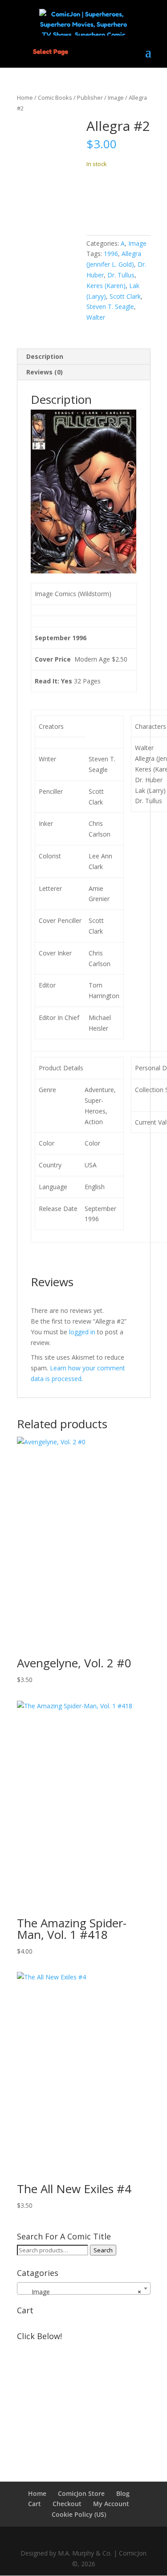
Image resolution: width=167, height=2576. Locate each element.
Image (116, 98)
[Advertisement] (84, 2400)
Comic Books (55, 98)
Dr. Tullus (121, 275)
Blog (123, 2493)
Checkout (67, 2504)
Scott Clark (125, 296)
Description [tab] (45, 356)
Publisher (90, 98)
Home (25, 98)
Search (103, 2250)
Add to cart (118, 199)
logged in (82, 1332)
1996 (111, 254)
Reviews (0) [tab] (45, 372)
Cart (35, 2504)
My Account (111, 2504)
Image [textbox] (81, 2292)
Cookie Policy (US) (79, 2514)
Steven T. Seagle (110, 307)
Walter (96, 317)
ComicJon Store (81, 2493)
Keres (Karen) (106, 286)
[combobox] (84, 2288)
